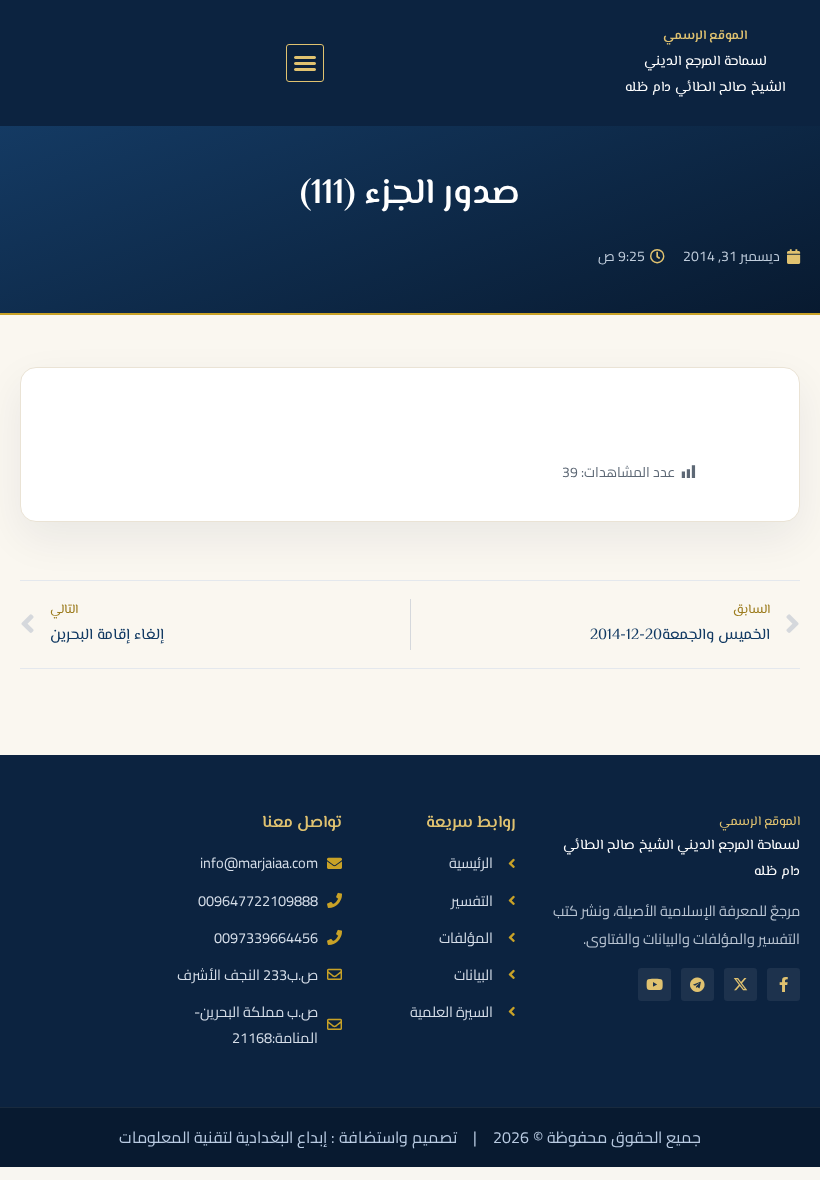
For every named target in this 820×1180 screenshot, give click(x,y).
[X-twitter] (740, 984)
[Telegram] (697, 984)
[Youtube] (654, 984)
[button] (305, 63)
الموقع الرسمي (705, 36)
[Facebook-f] (783, 984)
